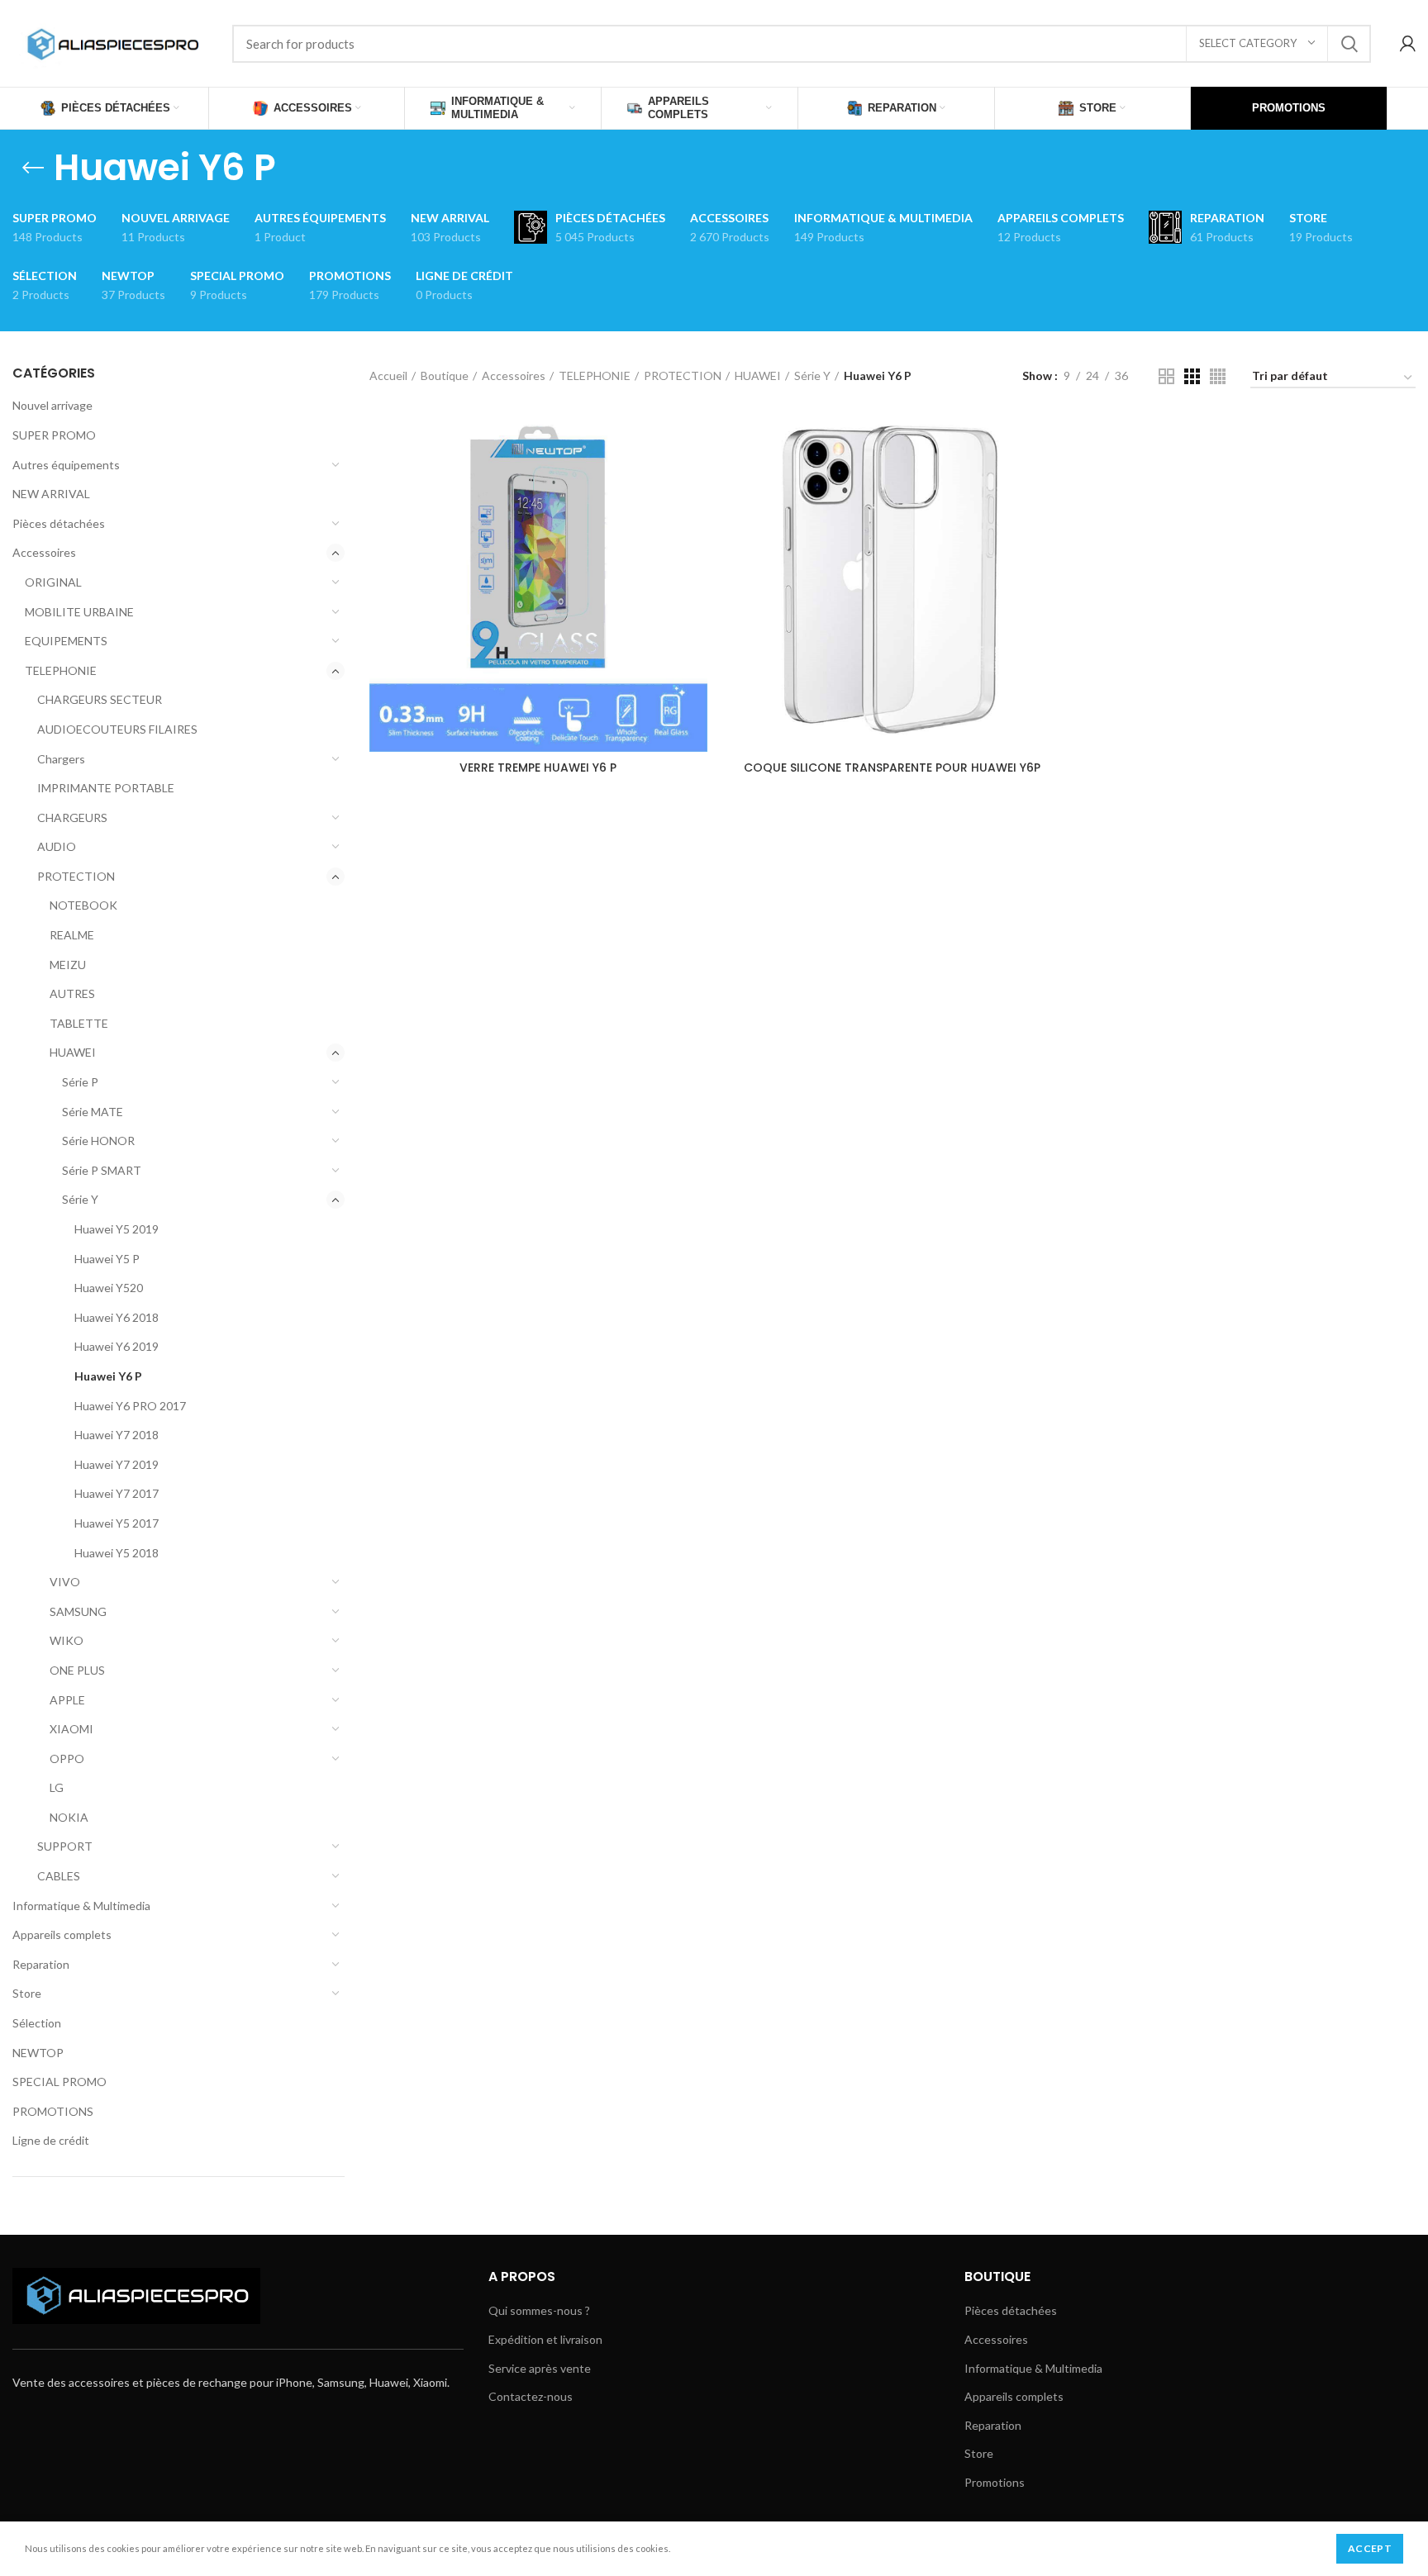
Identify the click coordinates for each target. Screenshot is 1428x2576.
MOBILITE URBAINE (79, 612)
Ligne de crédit (51, 2140)
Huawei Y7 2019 (117, 1464)
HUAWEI (73, 1052)
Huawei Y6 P (108, 1376)
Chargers (61, 759)
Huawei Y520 (109, 1288)
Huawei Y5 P (107, 1259)
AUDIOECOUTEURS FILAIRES (117, 729)
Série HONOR (98, 1141)
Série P (80, 1082)
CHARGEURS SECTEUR (100, 699)
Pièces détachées (59, 523)
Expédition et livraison (545, 2339)
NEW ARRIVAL (51, 494)
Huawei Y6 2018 (117, 1317)
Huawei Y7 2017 (117, 1493)
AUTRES (72, 993)
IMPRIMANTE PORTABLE (106, 788)
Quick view (695, 441)
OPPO (67, 1759)
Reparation (41, 1964)
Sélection (37, 2023)
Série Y (80, 1199)
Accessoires (44, 552)
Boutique (445, 375)
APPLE (67, 1700)
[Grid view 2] (1166, 376)
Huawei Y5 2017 (117, 1523)
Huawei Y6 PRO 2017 (130, 1406)
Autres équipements (66, 465)
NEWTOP (38, 2053)
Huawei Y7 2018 (117, 1435)
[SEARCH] (1349, 44)
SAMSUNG (78, 1611)
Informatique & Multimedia (81, 1906)
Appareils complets (62, 1934)
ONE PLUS (77, 1670)
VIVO (65, 1582)
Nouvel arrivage (52, 405)
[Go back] (33, 168)
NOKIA (69, 1817)
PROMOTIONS (53, 2111)
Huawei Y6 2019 (117, 1346)
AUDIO (57, 846)
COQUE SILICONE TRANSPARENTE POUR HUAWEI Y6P (892, 768)
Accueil (388, 375)
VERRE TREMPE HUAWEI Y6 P (538, 768)
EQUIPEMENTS (66, 641)
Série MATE (93, 1112)
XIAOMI (71, 1729)
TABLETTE (79, 1023)
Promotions (995, 2482)
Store (27, 1993)
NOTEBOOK (83, 905)
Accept (1370, 2548)
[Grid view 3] (1192, 376)
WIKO (67, 1640)
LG (57, 1787)
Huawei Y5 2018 (117, 1553)
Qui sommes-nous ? (539, 2310)
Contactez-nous (531, 2396)
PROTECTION (76, 876)
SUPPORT (65, 1846)
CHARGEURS (72, 817)
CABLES (59, 1876)
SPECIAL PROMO (59, 2082)
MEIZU (68, 965)
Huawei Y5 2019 (117, 1229)
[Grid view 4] (1218, 376)
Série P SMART (102, 1170)
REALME (72, 935)
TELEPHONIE (61, 670)
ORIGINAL (53, 582)
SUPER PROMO (54, 435)
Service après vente (540, 2368)
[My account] (1408, 44)
